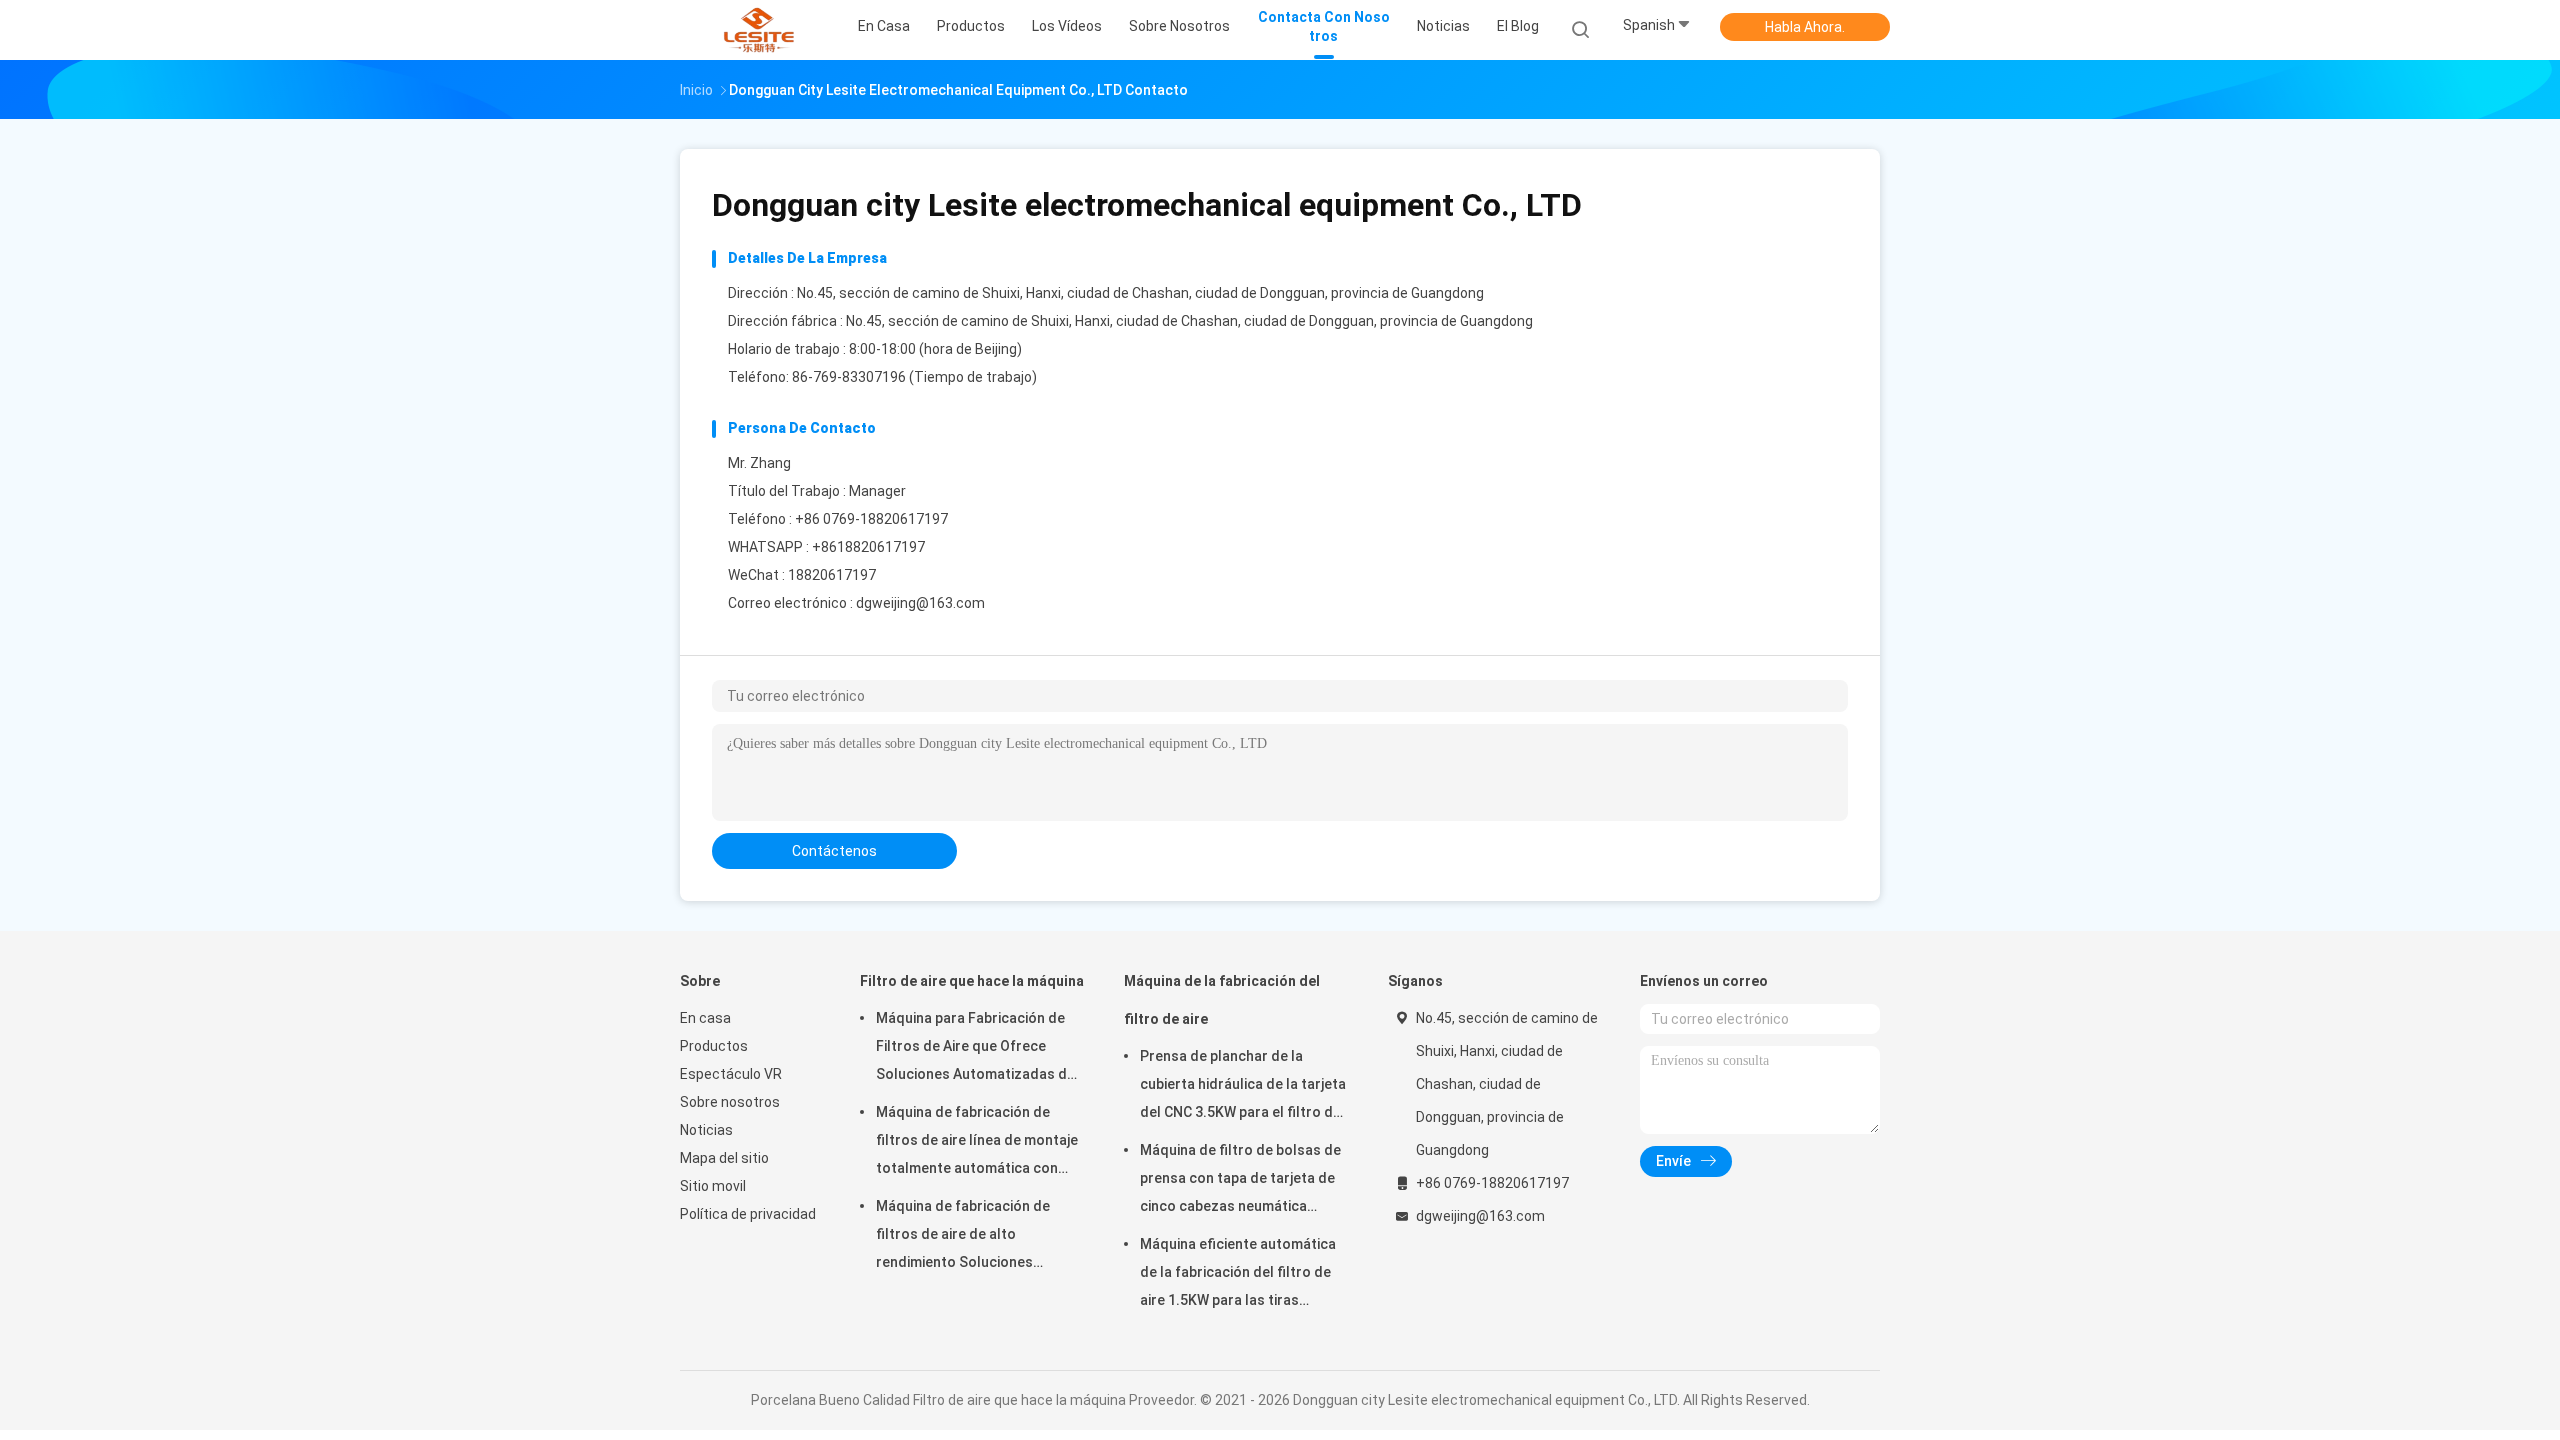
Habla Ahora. (1805, 27)
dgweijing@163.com (920, 603)
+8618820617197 (868, 547)
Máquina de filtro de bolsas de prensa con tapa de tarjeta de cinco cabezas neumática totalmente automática (1240, 1181)
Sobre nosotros (730, 1102)
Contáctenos (834, 851)
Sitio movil (713, 1186)
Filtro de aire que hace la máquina (972, 981)
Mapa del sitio (724, 1158)
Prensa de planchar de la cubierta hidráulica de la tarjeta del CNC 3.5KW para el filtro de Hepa (1243, 1087)
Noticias (706, 1130)
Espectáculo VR (731, 1074)
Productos (714, 1046)
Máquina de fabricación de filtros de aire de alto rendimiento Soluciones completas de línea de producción (963, 1237)
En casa (705, 1018)
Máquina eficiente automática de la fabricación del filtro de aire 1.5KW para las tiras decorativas (1238, 1275)
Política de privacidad (748, 1214)
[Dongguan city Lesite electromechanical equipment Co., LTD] (758, 30)
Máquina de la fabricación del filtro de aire (1222, 1000)
